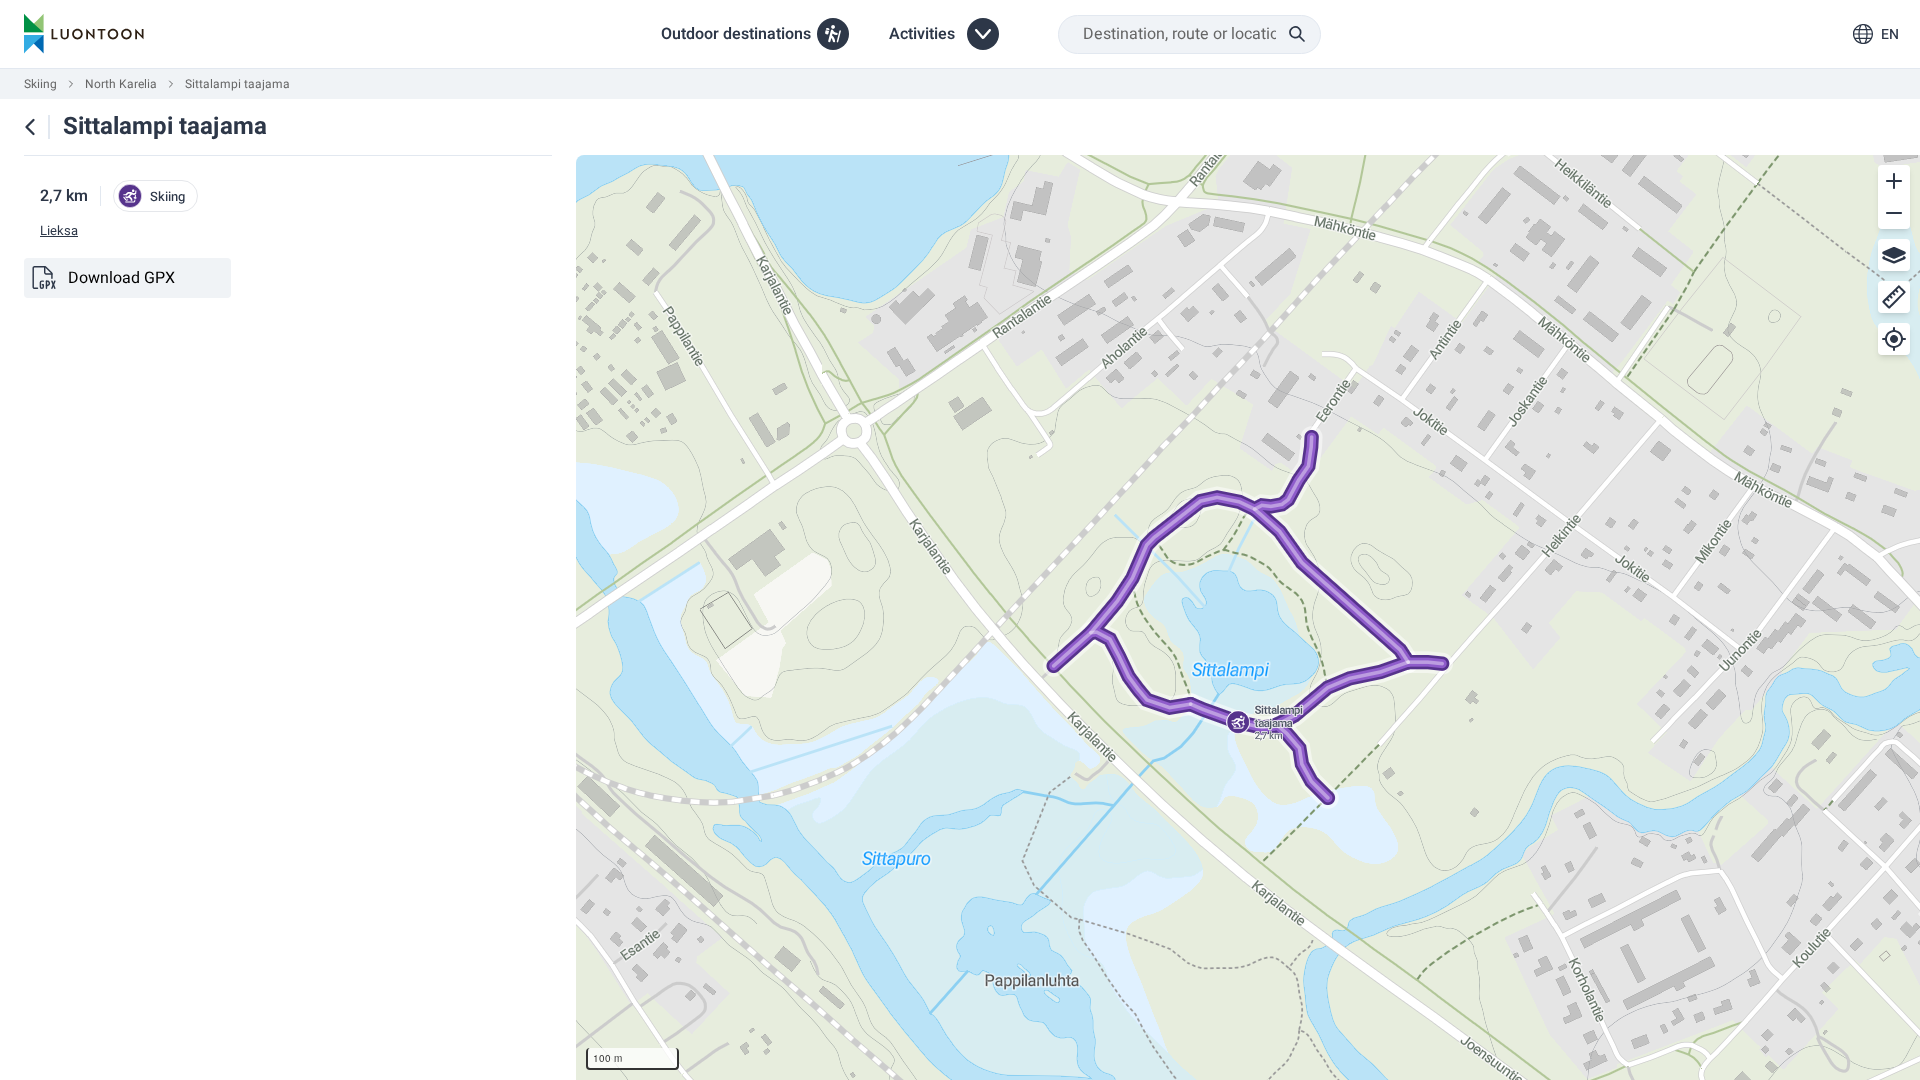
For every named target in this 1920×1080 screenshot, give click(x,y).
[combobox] (1189, 34)
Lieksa (59, 231)
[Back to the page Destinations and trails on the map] (30, 127)
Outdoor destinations (736, 34)
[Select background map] (1894, 255)
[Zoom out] (1894, 213)
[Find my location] (1894, 339)
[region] (1248, 617)
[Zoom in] (1894, 181)
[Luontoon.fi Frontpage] (84, 34)
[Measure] (1894, 297)
